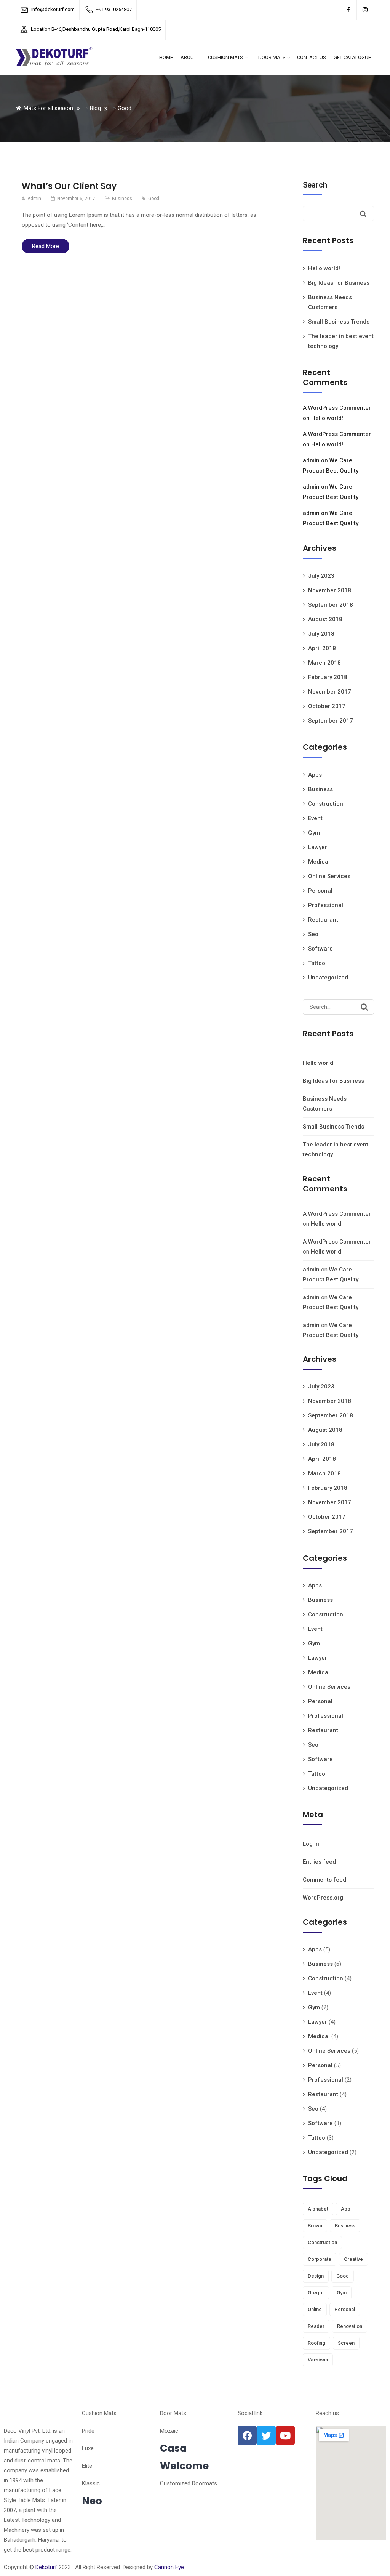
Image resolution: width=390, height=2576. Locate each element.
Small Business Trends (339, 322)
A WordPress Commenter (337, 408)
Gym (314, 833)
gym (342, 2293)
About (189, 57)
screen (346, 2343)
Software (320, 949)
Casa (173, 2448)
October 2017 (327, 706)
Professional (326, 905)
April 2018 (322, 648)
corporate (320, 2259)
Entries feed (319, 1862)
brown (315, 2226)
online (315, 2309)
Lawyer (318, 847)
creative (353, 2259)
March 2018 (324, 663)
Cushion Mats (225, 57)
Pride (88, 2431)
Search (315, 185)
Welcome (184, 2466)
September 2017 (331, 721)
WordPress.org (323, 1898)
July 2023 (321, 576)
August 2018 (325, 619)
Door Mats (272, 57)
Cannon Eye (169, 2567)
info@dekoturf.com (53, 9)
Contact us (312, 57)
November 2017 (330, 692)
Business (122, 199)
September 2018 (331, 605)
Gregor (316, 2293)
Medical (319, 862)
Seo (313, 934)
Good (154, 199)
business (345, 2226)
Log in (311, 1844)
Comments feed (324, 1880)
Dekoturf (46, 2567)
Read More (46, 246)
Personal (320, 891)
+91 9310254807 (114, 9)
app (346, 2209)
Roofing (316, 2343)
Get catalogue (352, 57)
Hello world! (324, 268)
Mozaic (169, 2431)
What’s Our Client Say (69, 186)
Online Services (329, 876)
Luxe (88, 2448)
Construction (326, 804)
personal (345, 2309)
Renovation (350, 2326)
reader (316, 2326)
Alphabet (318, 2209)
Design (316, 2276)
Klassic (91, 2483)
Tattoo (317, 963)
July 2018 (321, 634)
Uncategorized (328, 978)
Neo (92, 2501)
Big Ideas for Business (339, 283)
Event (315, 818)
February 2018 (328, 677)
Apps (315, 775)
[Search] (364, 1007)
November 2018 (330, 590)
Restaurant (323, 920)
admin (311, 460)
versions (318, 2360)
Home (166, 57)
